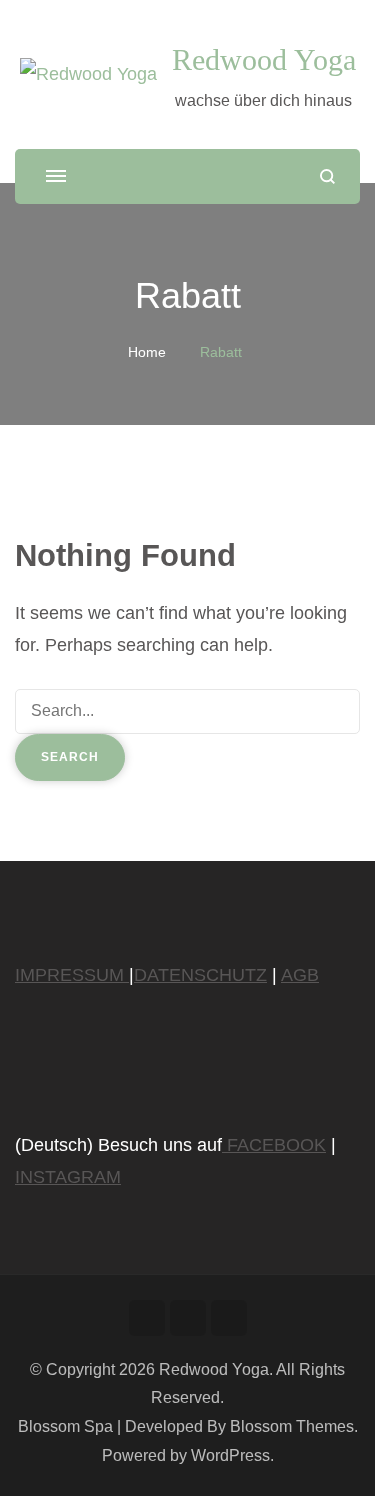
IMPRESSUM (72, 975)
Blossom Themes (292, 1426)
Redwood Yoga (264, 59)
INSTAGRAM (68, 1177)
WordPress (230, 1455)
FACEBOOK (274, 1145)
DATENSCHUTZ (200, 975)
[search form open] (327, 176)
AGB (300, 975)
